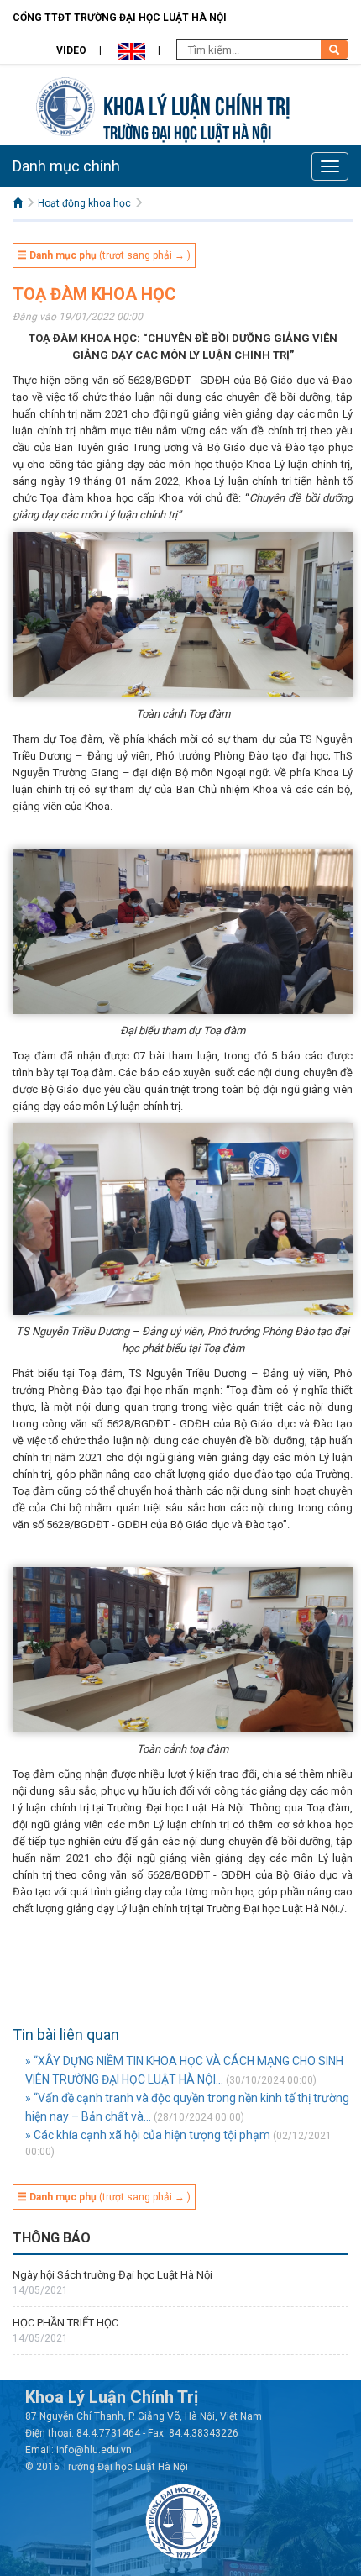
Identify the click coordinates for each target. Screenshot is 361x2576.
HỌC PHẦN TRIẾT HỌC (65, 2323)
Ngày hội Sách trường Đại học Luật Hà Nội (112, 2275)
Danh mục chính (66, 166)
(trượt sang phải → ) (104, 255)
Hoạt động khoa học (84, 203)
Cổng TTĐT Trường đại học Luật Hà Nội (120, 18)
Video (71, 50)
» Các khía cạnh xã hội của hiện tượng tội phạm (148, 2135)
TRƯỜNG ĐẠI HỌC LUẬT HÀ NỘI (187, 131)
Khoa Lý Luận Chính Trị (197, 104)
